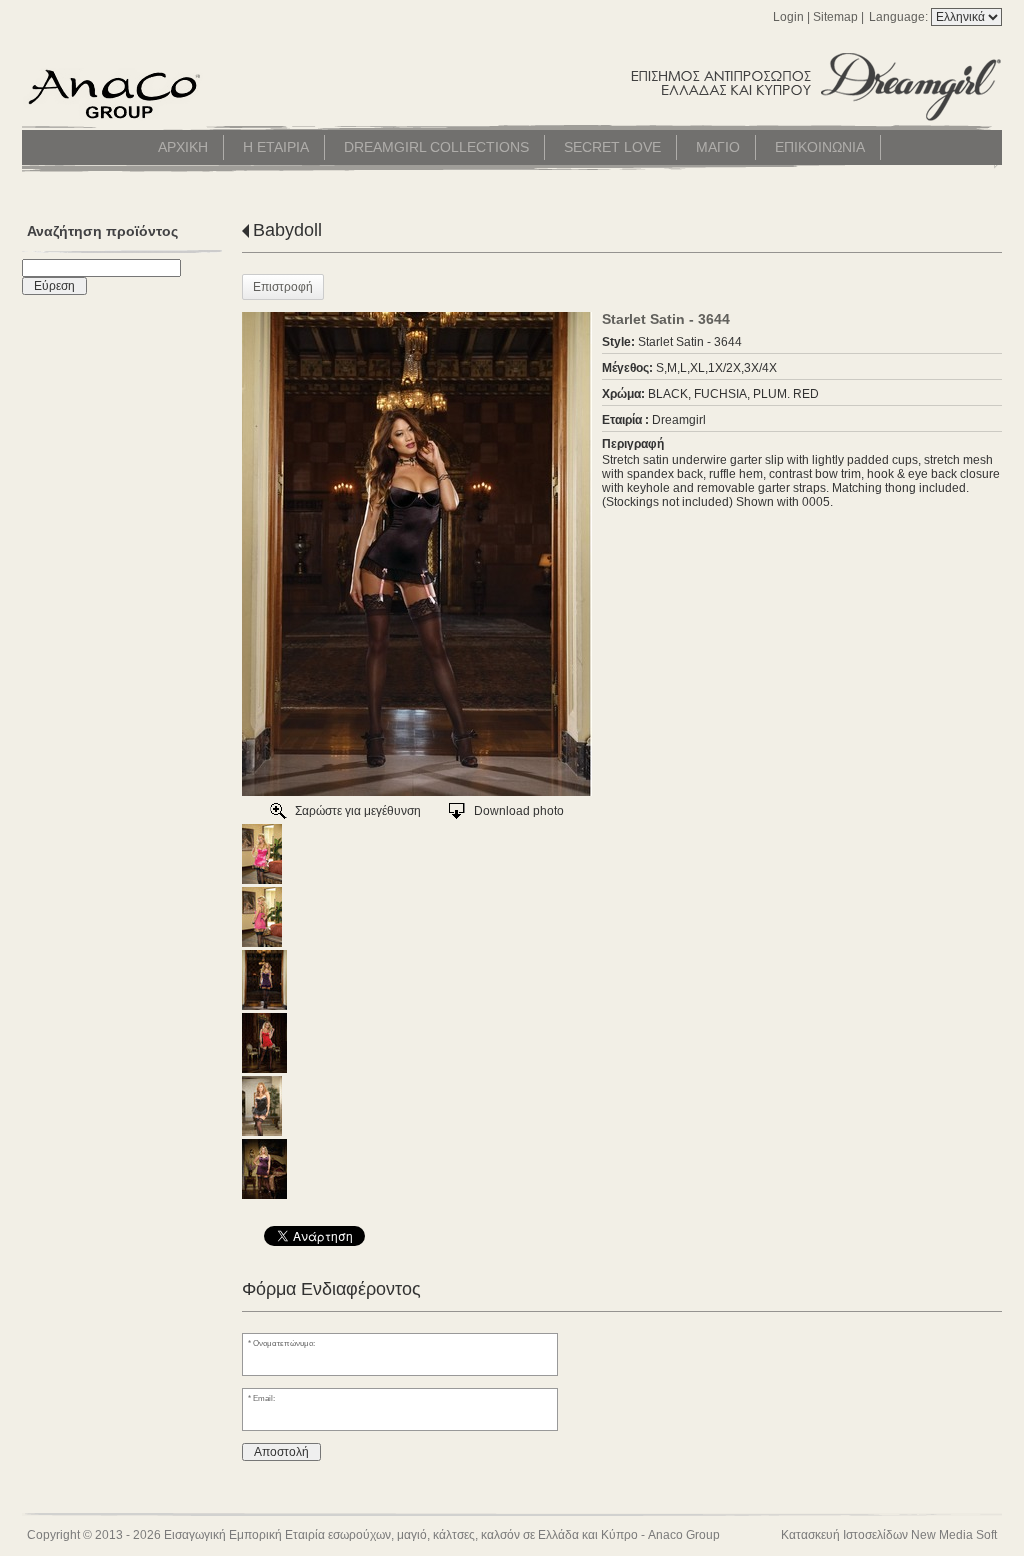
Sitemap (835, 17)
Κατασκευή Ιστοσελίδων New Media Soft (889, 1535)
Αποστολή (281, 1452)
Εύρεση (54, 286)
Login (788, 17)
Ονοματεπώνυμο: (284, 1343)
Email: (264, 1398)
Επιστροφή (283, 287)
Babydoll (287, 230)
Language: (900, 17)
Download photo (519, 811)
